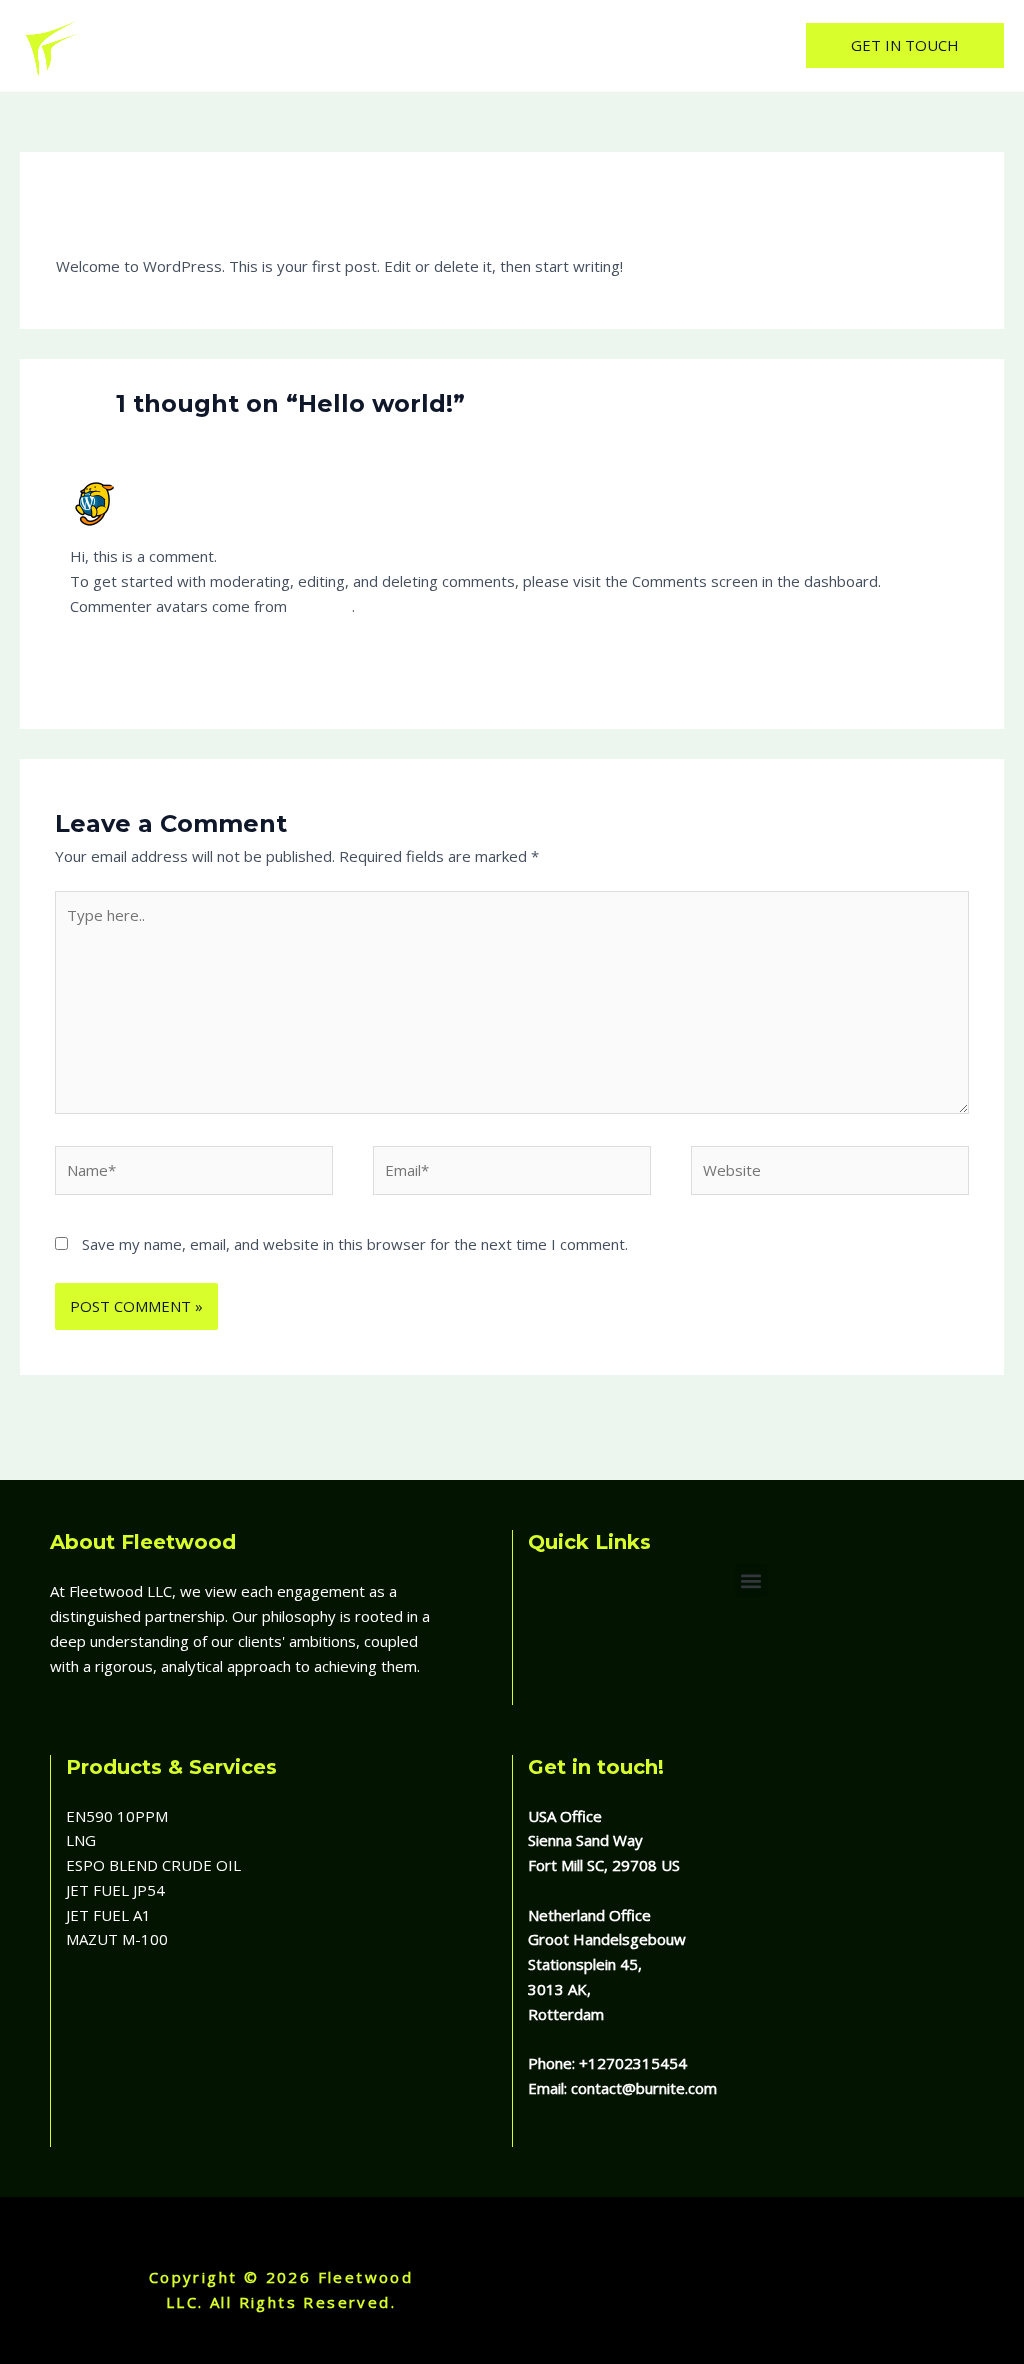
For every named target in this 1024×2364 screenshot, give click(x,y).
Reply (934, 657)
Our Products (541, 45)
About (444, 45)
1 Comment (96, 212)
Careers (645, 45)
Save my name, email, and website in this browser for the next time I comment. (355, 1244)
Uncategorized (201, 212)
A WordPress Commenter (219, 488)
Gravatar (321, 606)
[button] (905, 45)
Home (372, 45)
